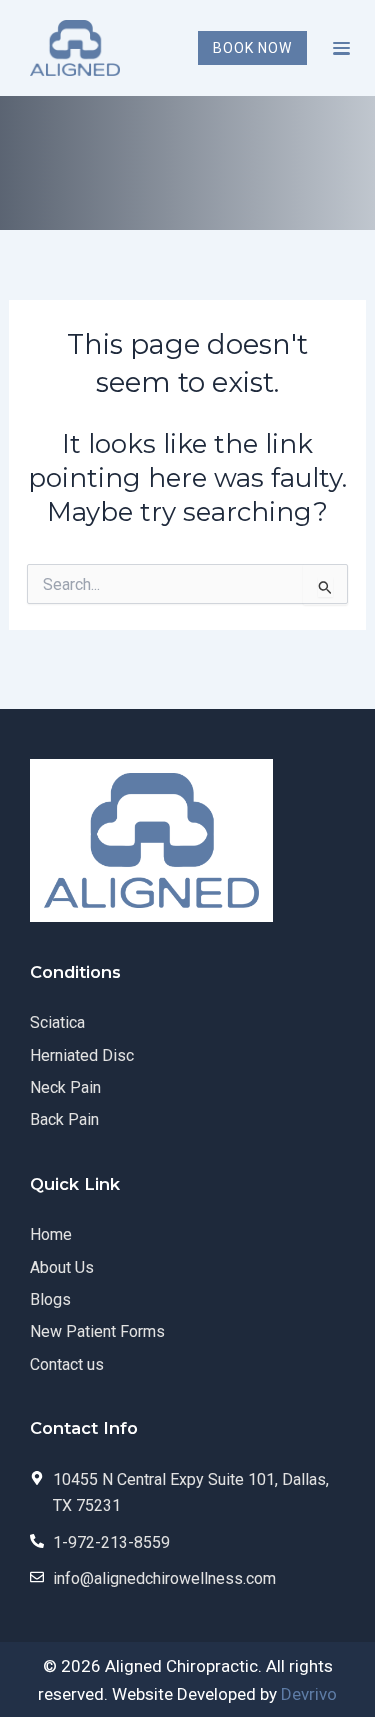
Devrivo (309, 1694)
